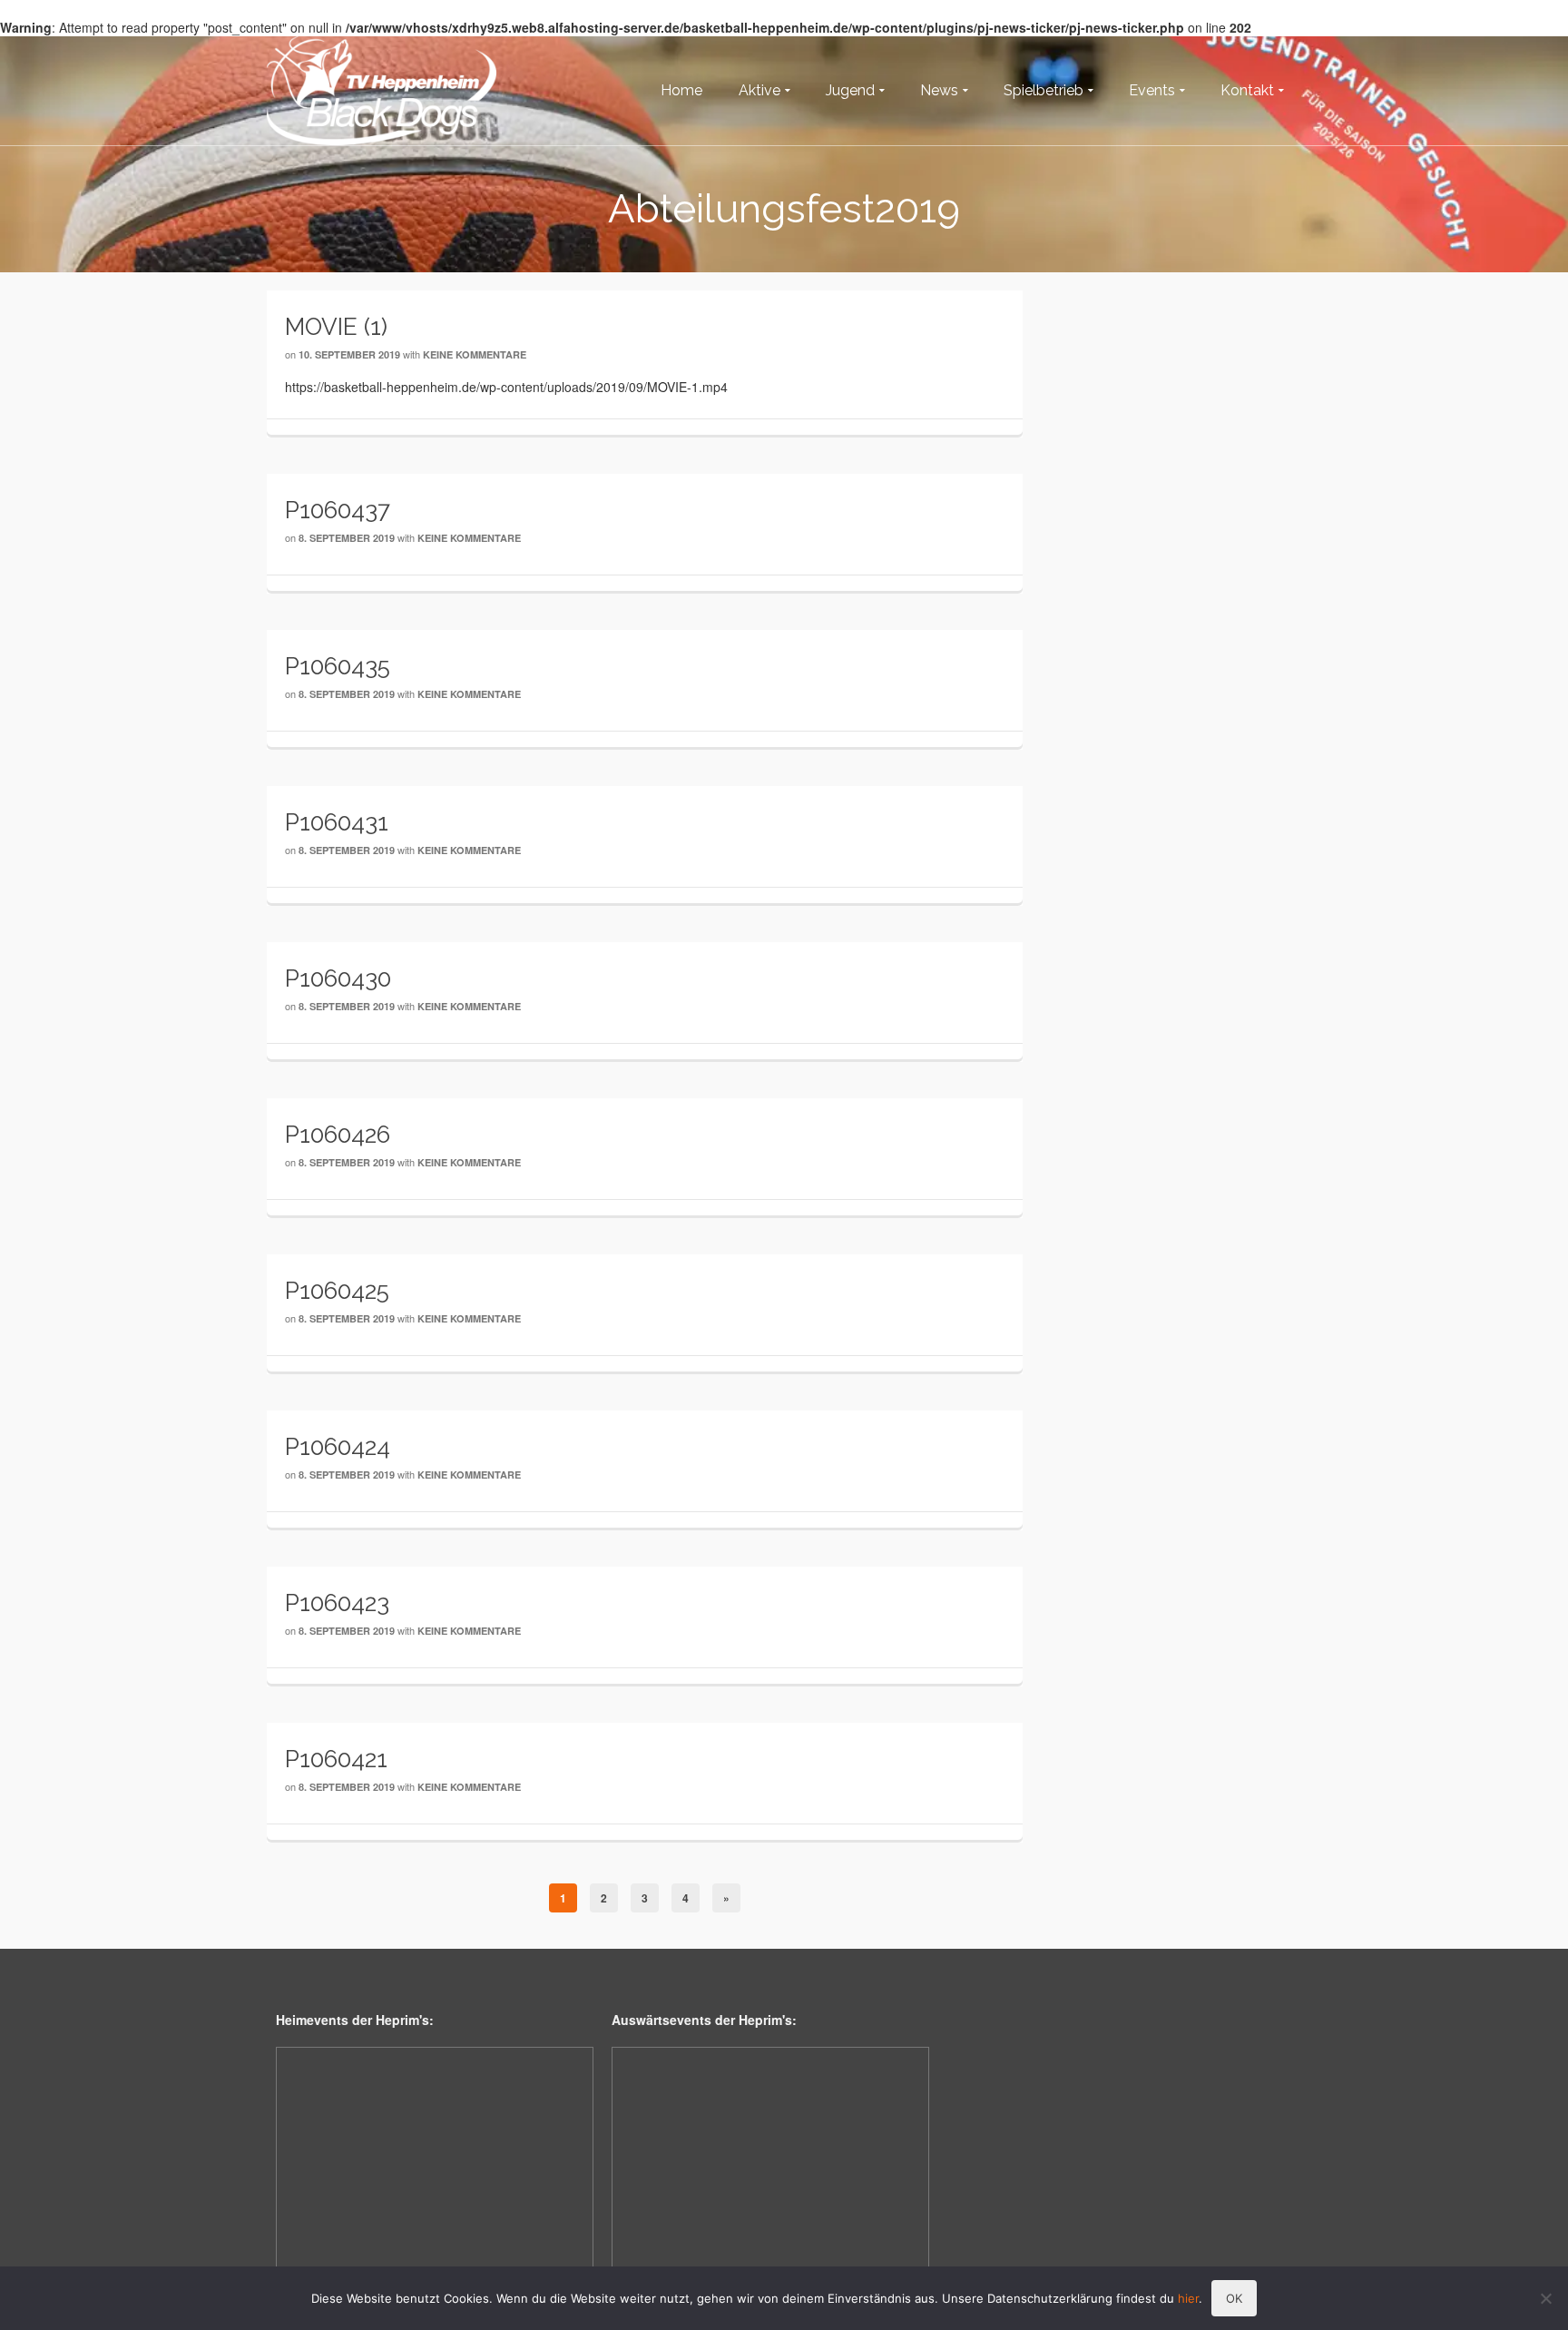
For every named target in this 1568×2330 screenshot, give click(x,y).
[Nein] (1545, 2298)
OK (1234, 2298)
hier (1188, 2298)
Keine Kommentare (475, 354)
